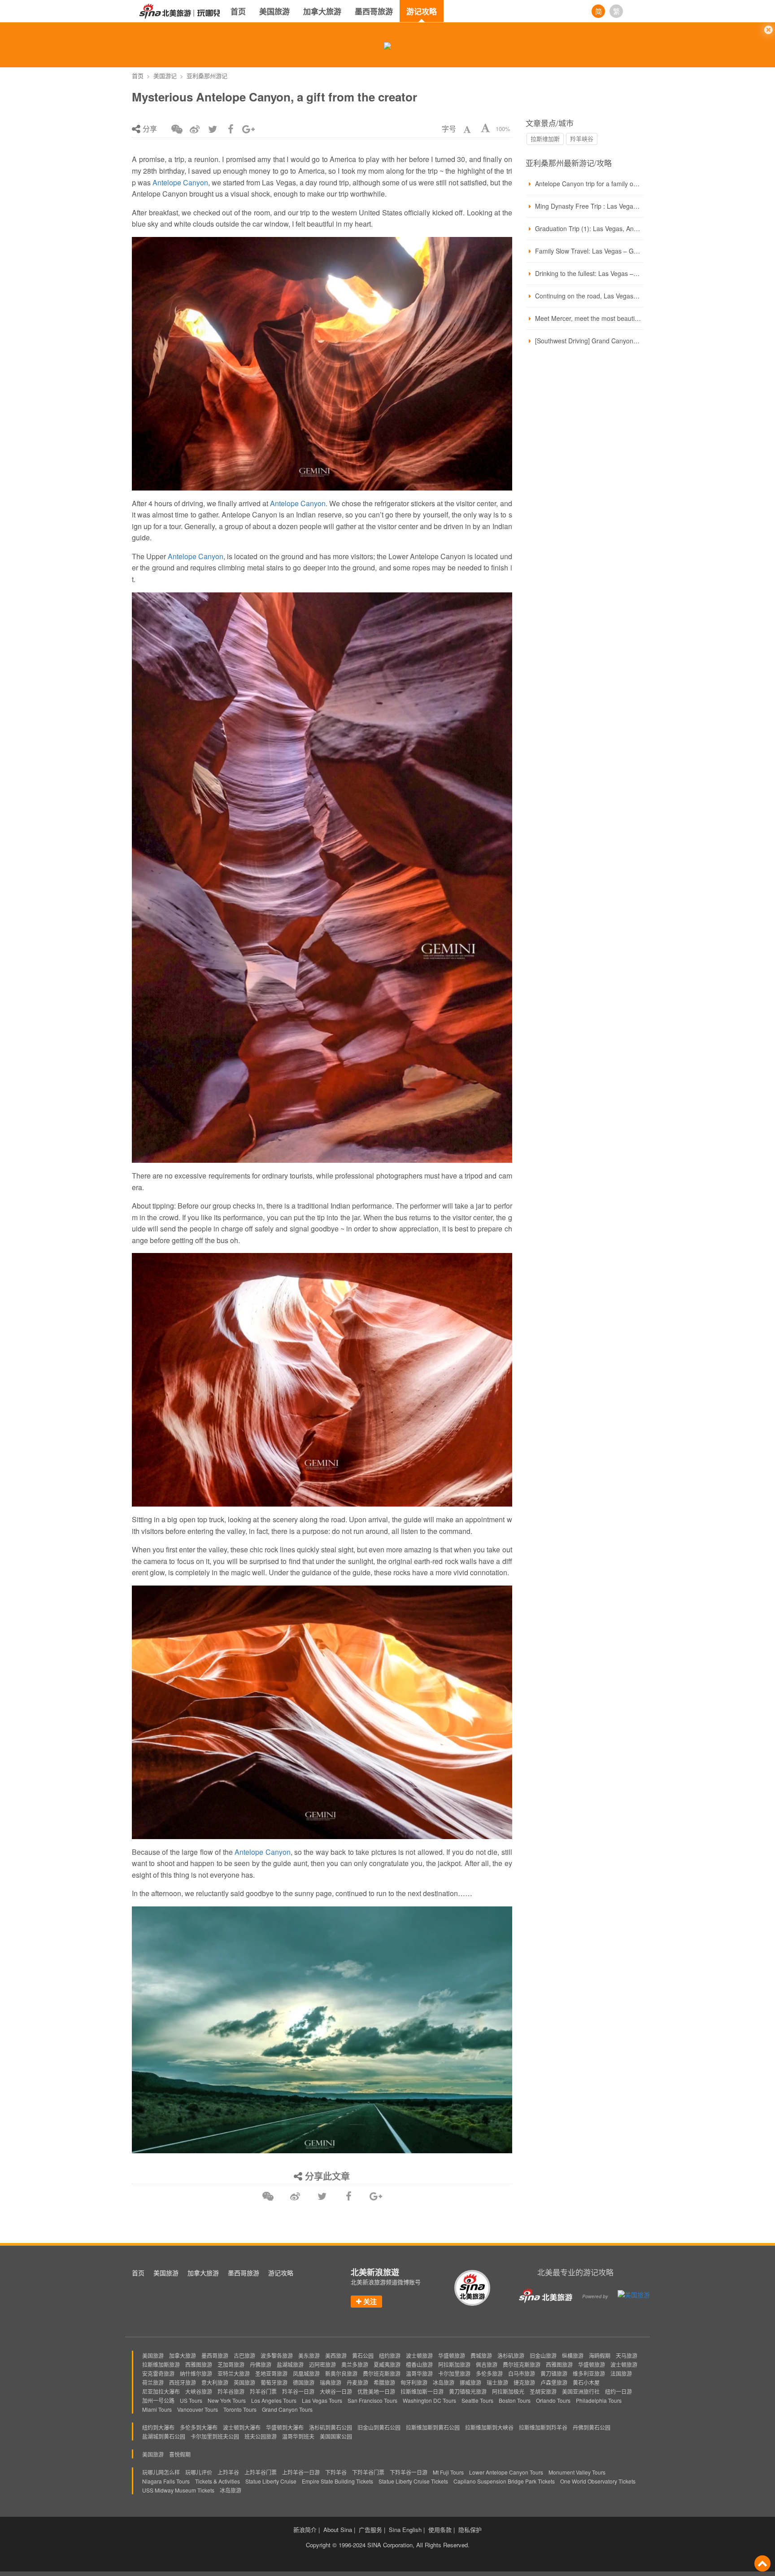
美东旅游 (309, 2355)
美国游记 (165, 76)
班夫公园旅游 (261, 2436)
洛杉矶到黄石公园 (331, 2427)
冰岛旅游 (444, 2382)
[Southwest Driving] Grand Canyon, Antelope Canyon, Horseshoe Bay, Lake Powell (588, 341)
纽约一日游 (618, 2391)
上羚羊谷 (228, 2472)
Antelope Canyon (180, 182)
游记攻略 (422, 11)
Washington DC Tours (429, 2400)
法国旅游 (621, 2373)
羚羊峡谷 (582, 138)
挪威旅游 (470, 2382)
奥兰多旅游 (355, 2364)
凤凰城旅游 (306, 2373)
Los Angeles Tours (274, 2400)
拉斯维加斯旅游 (161, 2364)
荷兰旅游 (153, 2382)
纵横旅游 (573, 2355)
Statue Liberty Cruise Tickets (413, 2481)
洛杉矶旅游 (511, 2355)
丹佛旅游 (261, 2364)
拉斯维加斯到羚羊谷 (543, 2427)
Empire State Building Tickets (337, 2481)
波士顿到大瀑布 (242, 2427)
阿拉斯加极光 (508, 2391)
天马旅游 (627, 2355)
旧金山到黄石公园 (379, 2427)
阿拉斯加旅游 (454, 2364)
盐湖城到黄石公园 (164, 2436)
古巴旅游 (244, 2355)
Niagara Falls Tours (166, 2481)
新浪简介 (305, 2530)
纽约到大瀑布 (158, 2427)
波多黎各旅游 (277, 2355)
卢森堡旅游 (554, 2382)
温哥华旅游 (419, 2373)
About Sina (338, 2530)
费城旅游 (481, 2355)
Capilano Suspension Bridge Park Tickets (504, 2481)
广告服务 (370, 2530)
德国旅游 (304, 2382)
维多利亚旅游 (589, 2373)
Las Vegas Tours (322, 2400)
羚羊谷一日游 (298, 2391)
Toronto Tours (240, 2409)
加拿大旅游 (322, 11)
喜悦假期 (180, 2454)
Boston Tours (515, 2400)
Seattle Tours (477, 2400)
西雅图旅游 (199, 2364)
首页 (238, 11)
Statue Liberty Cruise (271, 2481)
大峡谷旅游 (199, 2391)
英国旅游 (244, 2382)
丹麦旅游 (357, 2382)
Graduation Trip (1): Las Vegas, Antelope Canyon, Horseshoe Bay (588, 228)
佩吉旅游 (487, 2364)
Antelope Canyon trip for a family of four (588, 184)
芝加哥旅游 (231, 2364)
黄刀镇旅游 (554, 2373)
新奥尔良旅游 (341, 2373)
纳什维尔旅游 (196, 2373)
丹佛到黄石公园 (592, 2427)
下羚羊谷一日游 (409, 2472)
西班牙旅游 (183, 2382)
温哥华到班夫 (298, 2436)
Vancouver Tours (198, 2409)
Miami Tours (157, 2409)
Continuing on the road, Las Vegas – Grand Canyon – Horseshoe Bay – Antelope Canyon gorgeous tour (588, 296)
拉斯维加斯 (545, 138)
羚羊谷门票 (263, 2391)
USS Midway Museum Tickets (178, 2490)
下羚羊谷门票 (368, 2472)
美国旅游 (274, 11)
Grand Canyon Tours (287, 2409)
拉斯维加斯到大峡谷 (489, 2427)
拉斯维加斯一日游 (422, 2391)
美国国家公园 (336, 2436)
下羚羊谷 (336, 2472)
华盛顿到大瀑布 (285, 2427)
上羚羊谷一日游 (301, 2472)
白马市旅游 (522, 2373)
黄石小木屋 (586, 2382)
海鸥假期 (600, 2355)
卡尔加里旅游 (454, 2373)
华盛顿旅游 (452, 2355)
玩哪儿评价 (199, 2472)
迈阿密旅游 (322, 2364)
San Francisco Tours (372, 2400)
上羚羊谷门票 (261, 2472)
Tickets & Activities (218, 2481)
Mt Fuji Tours (448, 2472)
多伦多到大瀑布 (199, 2427)
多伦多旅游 (489, 2373)
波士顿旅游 (419, 2355)
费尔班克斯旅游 (522, 2364)
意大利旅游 (215, 2382)
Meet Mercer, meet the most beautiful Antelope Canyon (588, 318)
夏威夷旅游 (387, 2364)
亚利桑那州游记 (207, 76)
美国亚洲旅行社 (581, 2391)
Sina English (405, 2530)
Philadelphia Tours (599, 2400)
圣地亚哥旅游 (271, 2373)
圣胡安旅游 (543, 2391)
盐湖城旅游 (290, 2364)
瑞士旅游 (497, 2382)
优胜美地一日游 (376, 2391)
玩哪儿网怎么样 (161, 2472)
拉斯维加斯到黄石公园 (433, 2427)
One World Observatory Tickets (598, 2481)
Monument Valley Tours (577, 2472)
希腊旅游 (384, 2382)
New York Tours (227, 2400)
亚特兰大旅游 (234, 2373)
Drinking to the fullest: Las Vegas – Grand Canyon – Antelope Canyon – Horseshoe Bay (588, 273)
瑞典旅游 (331, 2382)
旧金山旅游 (543, 2355)
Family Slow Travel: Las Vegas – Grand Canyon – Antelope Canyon (588, 251)
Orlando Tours (553, 2400)
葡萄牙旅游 (274, 2382)
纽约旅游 (390, 2355)
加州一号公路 (158, 2400)
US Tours (191, 2400)
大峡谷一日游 (336, 2391)
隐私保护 (470, 2530)
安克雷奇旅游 (158, 2373)
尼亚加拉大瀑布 (161, 2391)
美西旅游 (336, 2355)
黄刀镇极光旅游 (468, 2391)
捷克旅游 (524, 2382)
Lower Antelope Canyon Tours (506, 2472)
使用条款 (440, 2530)
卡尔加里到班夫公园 (215, 2436)
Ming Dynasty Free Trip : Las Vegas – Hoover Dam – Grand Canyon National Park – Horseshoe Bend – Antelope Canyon (588, 206)
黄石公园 (363, 2355)
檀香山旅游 (419, 2364)
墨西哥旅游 (374, 11)
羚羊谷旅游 (231, 2391)
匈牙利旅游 (414, 2382)
